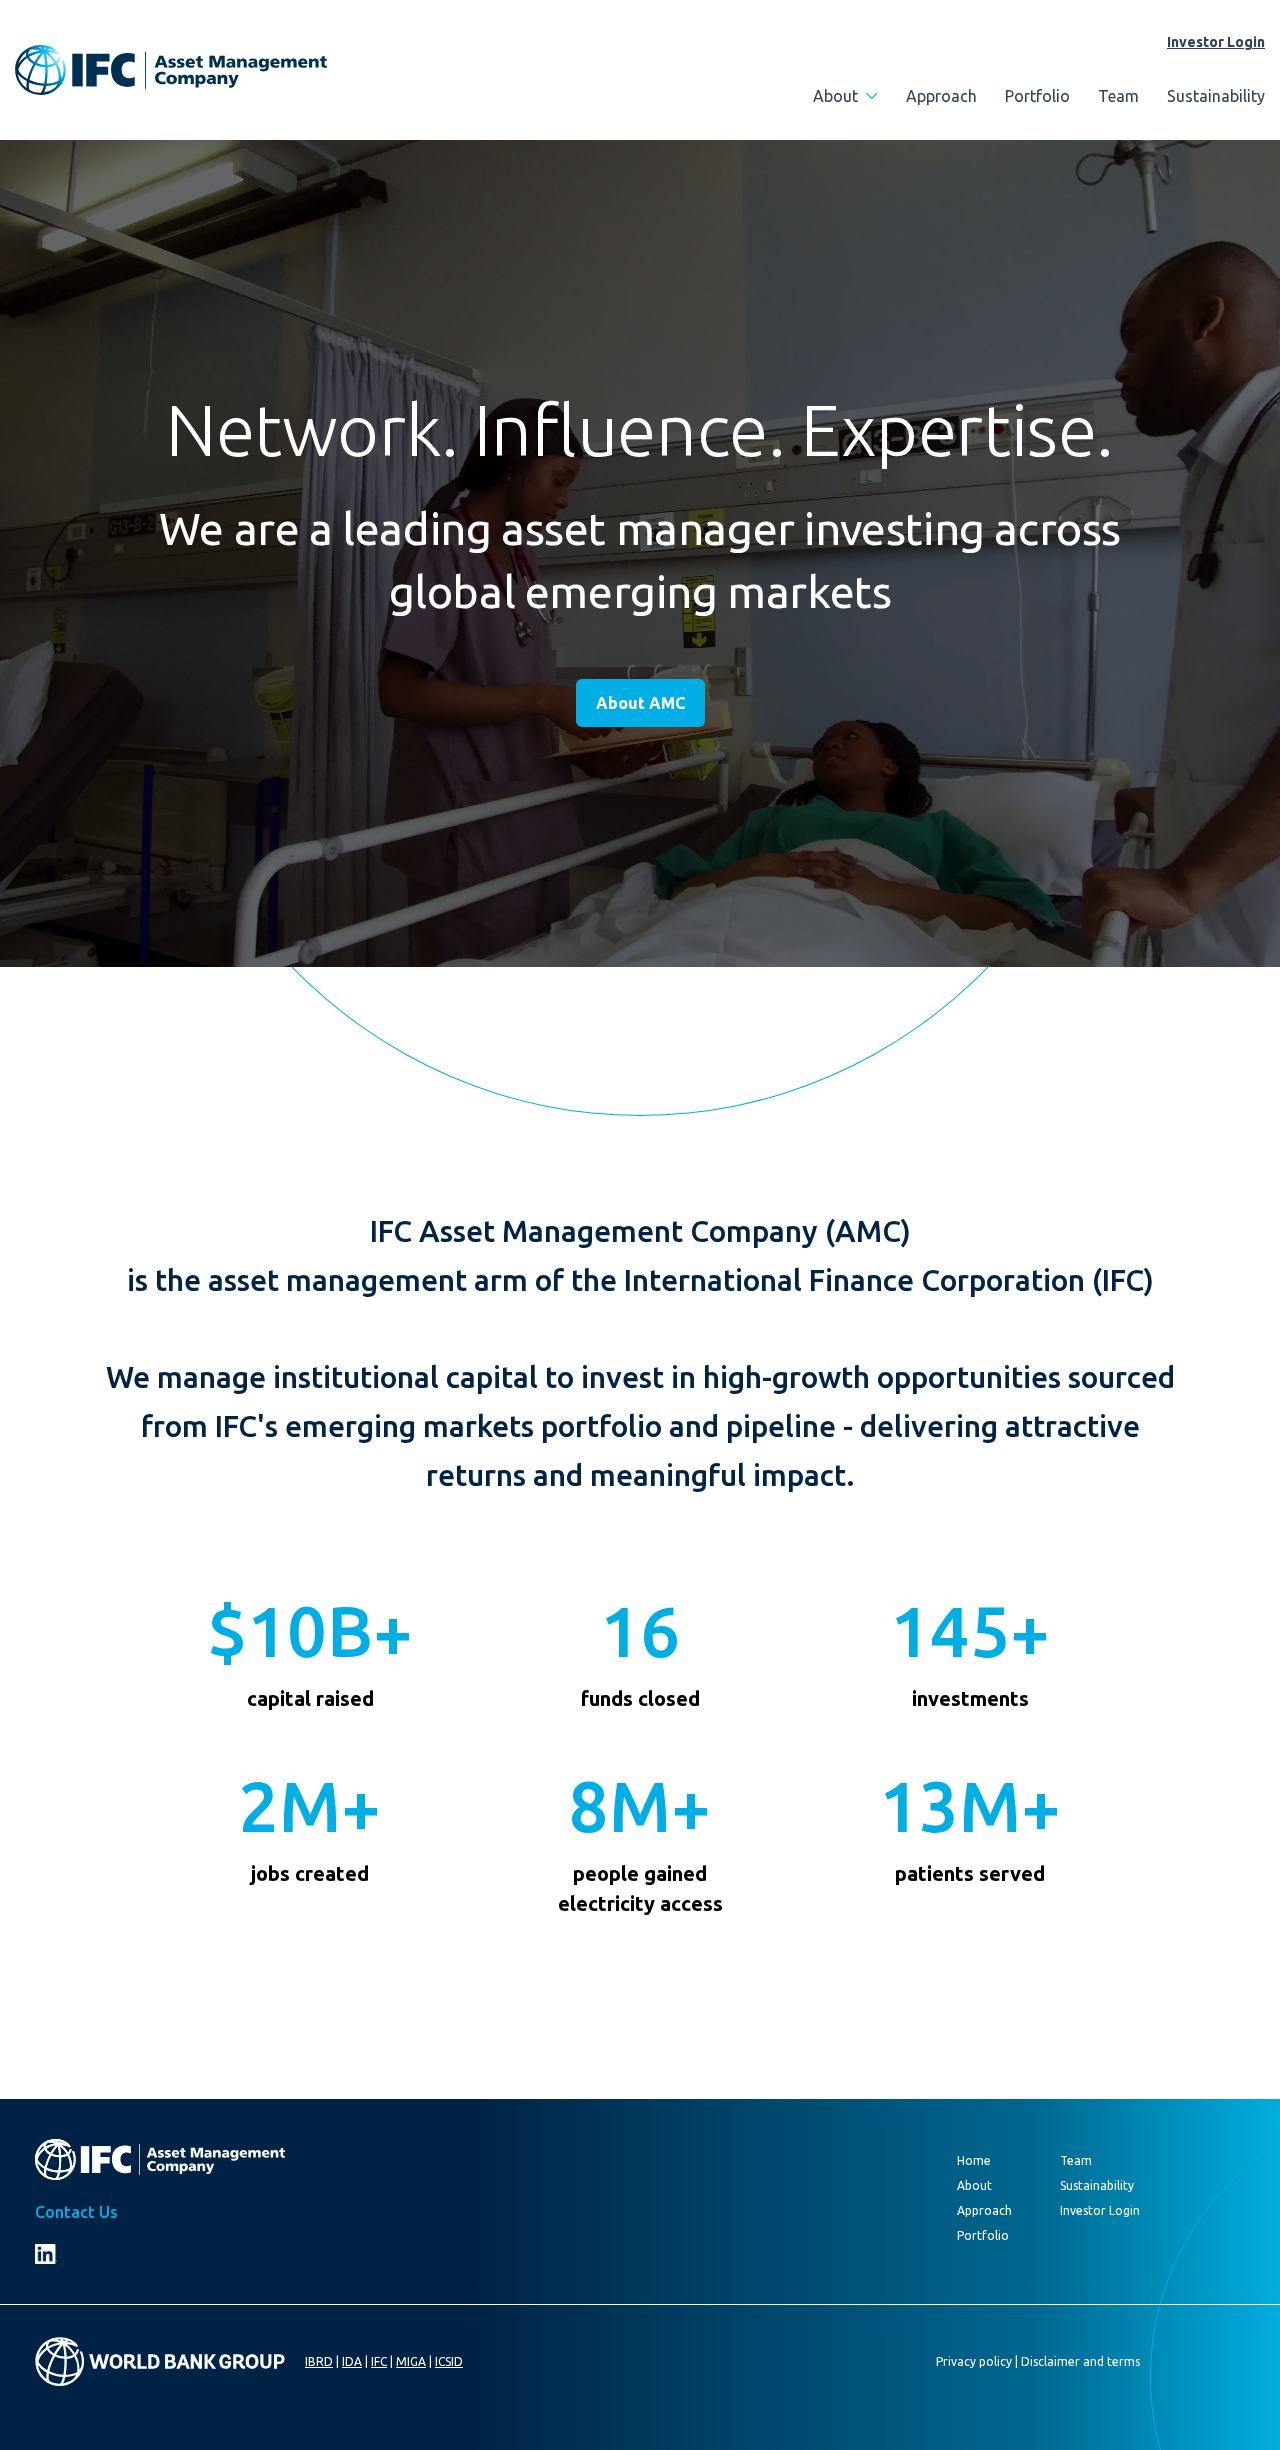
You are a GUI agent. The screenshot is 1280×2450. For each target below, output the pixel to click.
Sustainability (1216, 96)
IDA (352, 2361)
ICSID (449, 2361)
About (835, 96)
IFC (379, 2361)
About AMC (640, 703)
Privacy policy (974, 2361)
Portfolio (1037, 96)
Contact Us (76, 2212)
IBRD (319, 2361)
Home (974, 2160)
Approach (941, 96)
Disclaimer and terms (1080, 2361)
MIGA (411, 2361)
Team (1118, 96)
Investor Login (1216, 42)
